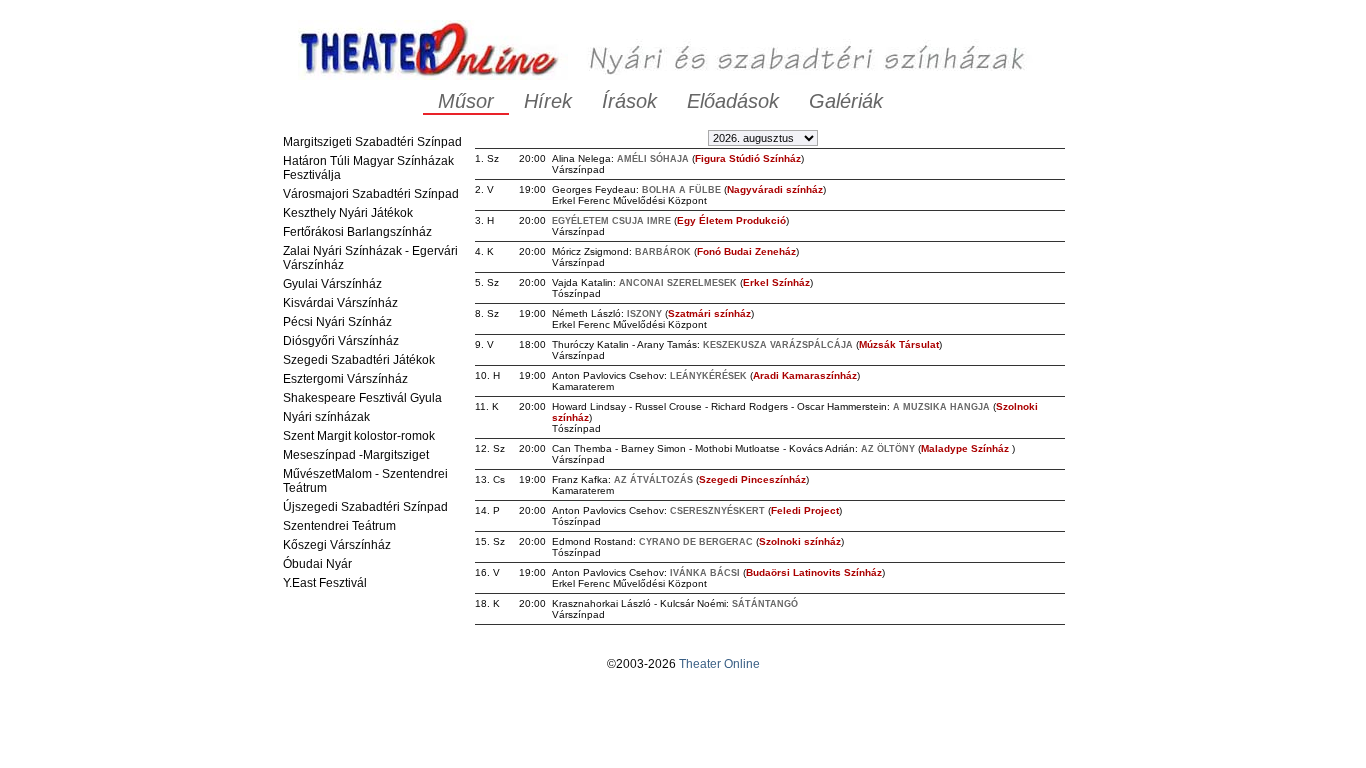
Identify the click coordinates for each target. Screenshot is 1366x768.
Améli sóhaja (653, 159)
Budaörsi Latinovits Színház (814, 572)
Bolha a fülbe (681, 190)
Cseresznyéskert (717, 511)
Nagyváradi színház (775, 189)
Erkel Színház (776, 282)
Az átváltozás (653, 480)
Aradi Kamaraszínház (805, 375)
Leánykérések (708, 376)
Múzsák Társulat (899, 344)
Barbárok (663, 252)
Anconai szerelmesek (678, 283)
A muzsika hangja (941, 407)
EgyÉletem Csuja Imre (611, 221)
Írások (629, 101)
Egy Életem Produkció (731, 220)
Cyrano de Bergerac (696, 542)
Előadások (733, 101)
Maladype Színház (966, 448)
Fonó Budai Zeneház (746, 251)
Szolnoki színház (800, 541)
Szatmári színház (709, 313)
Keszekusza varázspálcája (778, 345)
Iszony (644, 314)
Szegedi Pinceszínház (752, 479)
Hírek (548, 101)
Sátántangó (765, 604)
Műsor (466, 101)
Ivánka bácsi (705, 573)
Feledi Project (805, 510)
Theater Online (719, 664)
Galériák (846, 101)
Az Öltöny (888, 449)
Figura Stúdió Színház (748, 158)
